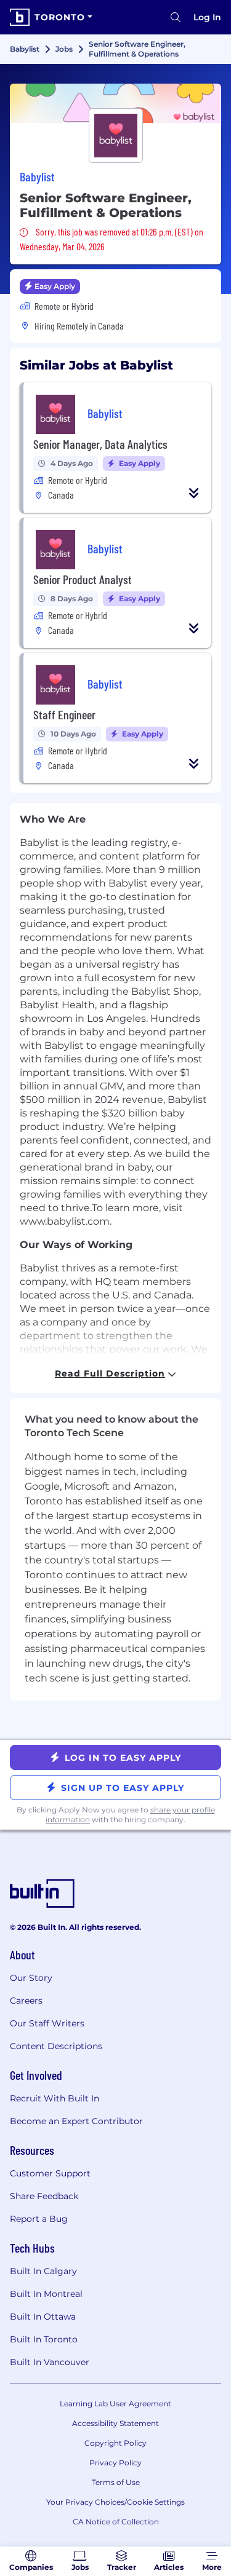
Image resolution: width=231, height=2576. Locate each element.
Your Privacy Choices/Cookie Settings (115, 2502)
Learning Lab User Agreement (115, 2404)
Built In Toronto (44, 2339)
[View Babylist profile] (115, 103)
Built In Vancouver (50, 2362)
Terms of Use (116, 2482)
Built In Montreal (46, 2294)
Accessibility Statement (115, 2423)
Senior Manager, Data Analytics (100, 444)
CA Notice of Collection (116, 2522)
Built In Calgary (43, 2271)
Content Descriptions (56, 2046)
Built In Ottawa (43, 2317)
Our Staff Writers (47, 2023)
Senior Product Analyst (83, 579)
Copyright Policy (115, 2443)
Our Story (31, 1978)
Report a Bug (39, 2219)
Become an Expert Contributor (76, 2121)
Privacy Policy (115, 2463)
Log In (207, 17)
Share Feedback (44, 2196)
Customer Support (50, 2173)
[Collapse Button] (194, 493)
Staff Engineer (64, 714)
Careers (26, 2001)
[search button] (176, 17)
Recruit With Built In (55, 2098)
